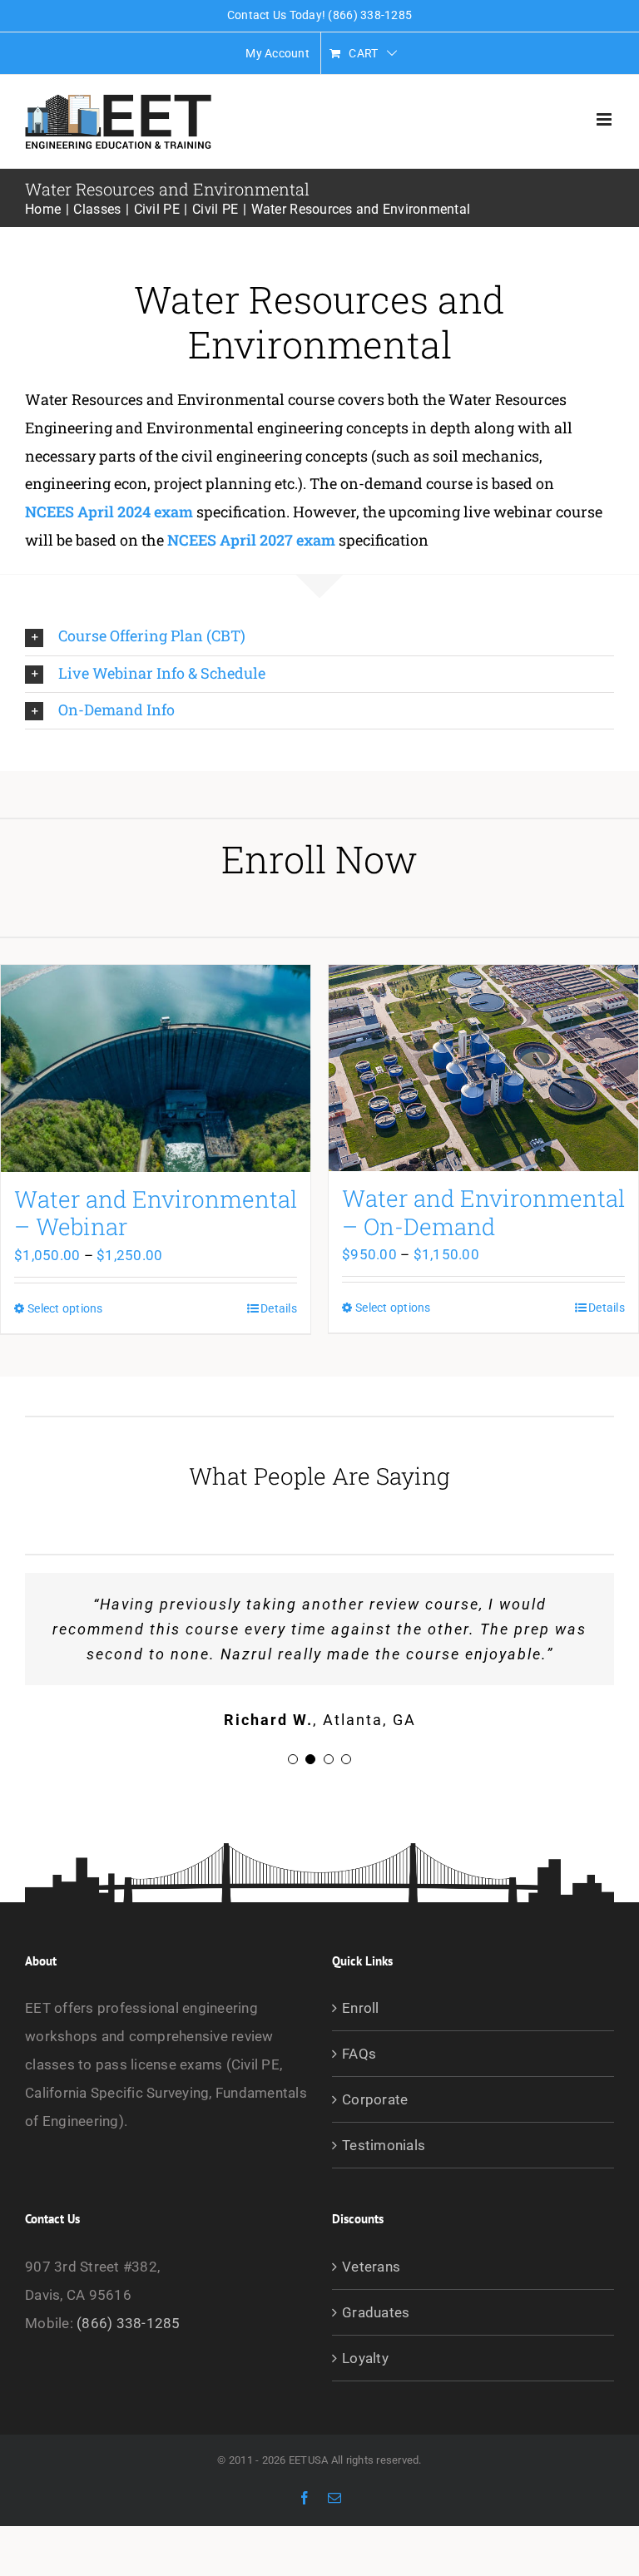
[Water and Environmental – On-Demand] (483, 1068)
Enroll (361, 2008)
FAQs (359, 2054)
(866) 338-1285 (129, 2323)
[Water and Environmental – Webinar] (156, 1068)
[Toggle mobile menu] (605, 119)
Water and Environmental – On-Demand (483, 1212)
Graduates (376, 2312)
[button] (319, 637)
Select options (65, 1308)
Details (279, 1308)
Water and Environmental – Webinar (156, 1213)
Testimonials (384, 2145)
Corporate (375, 2099)
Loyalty (365, 2358)
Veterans (371, 2267)
